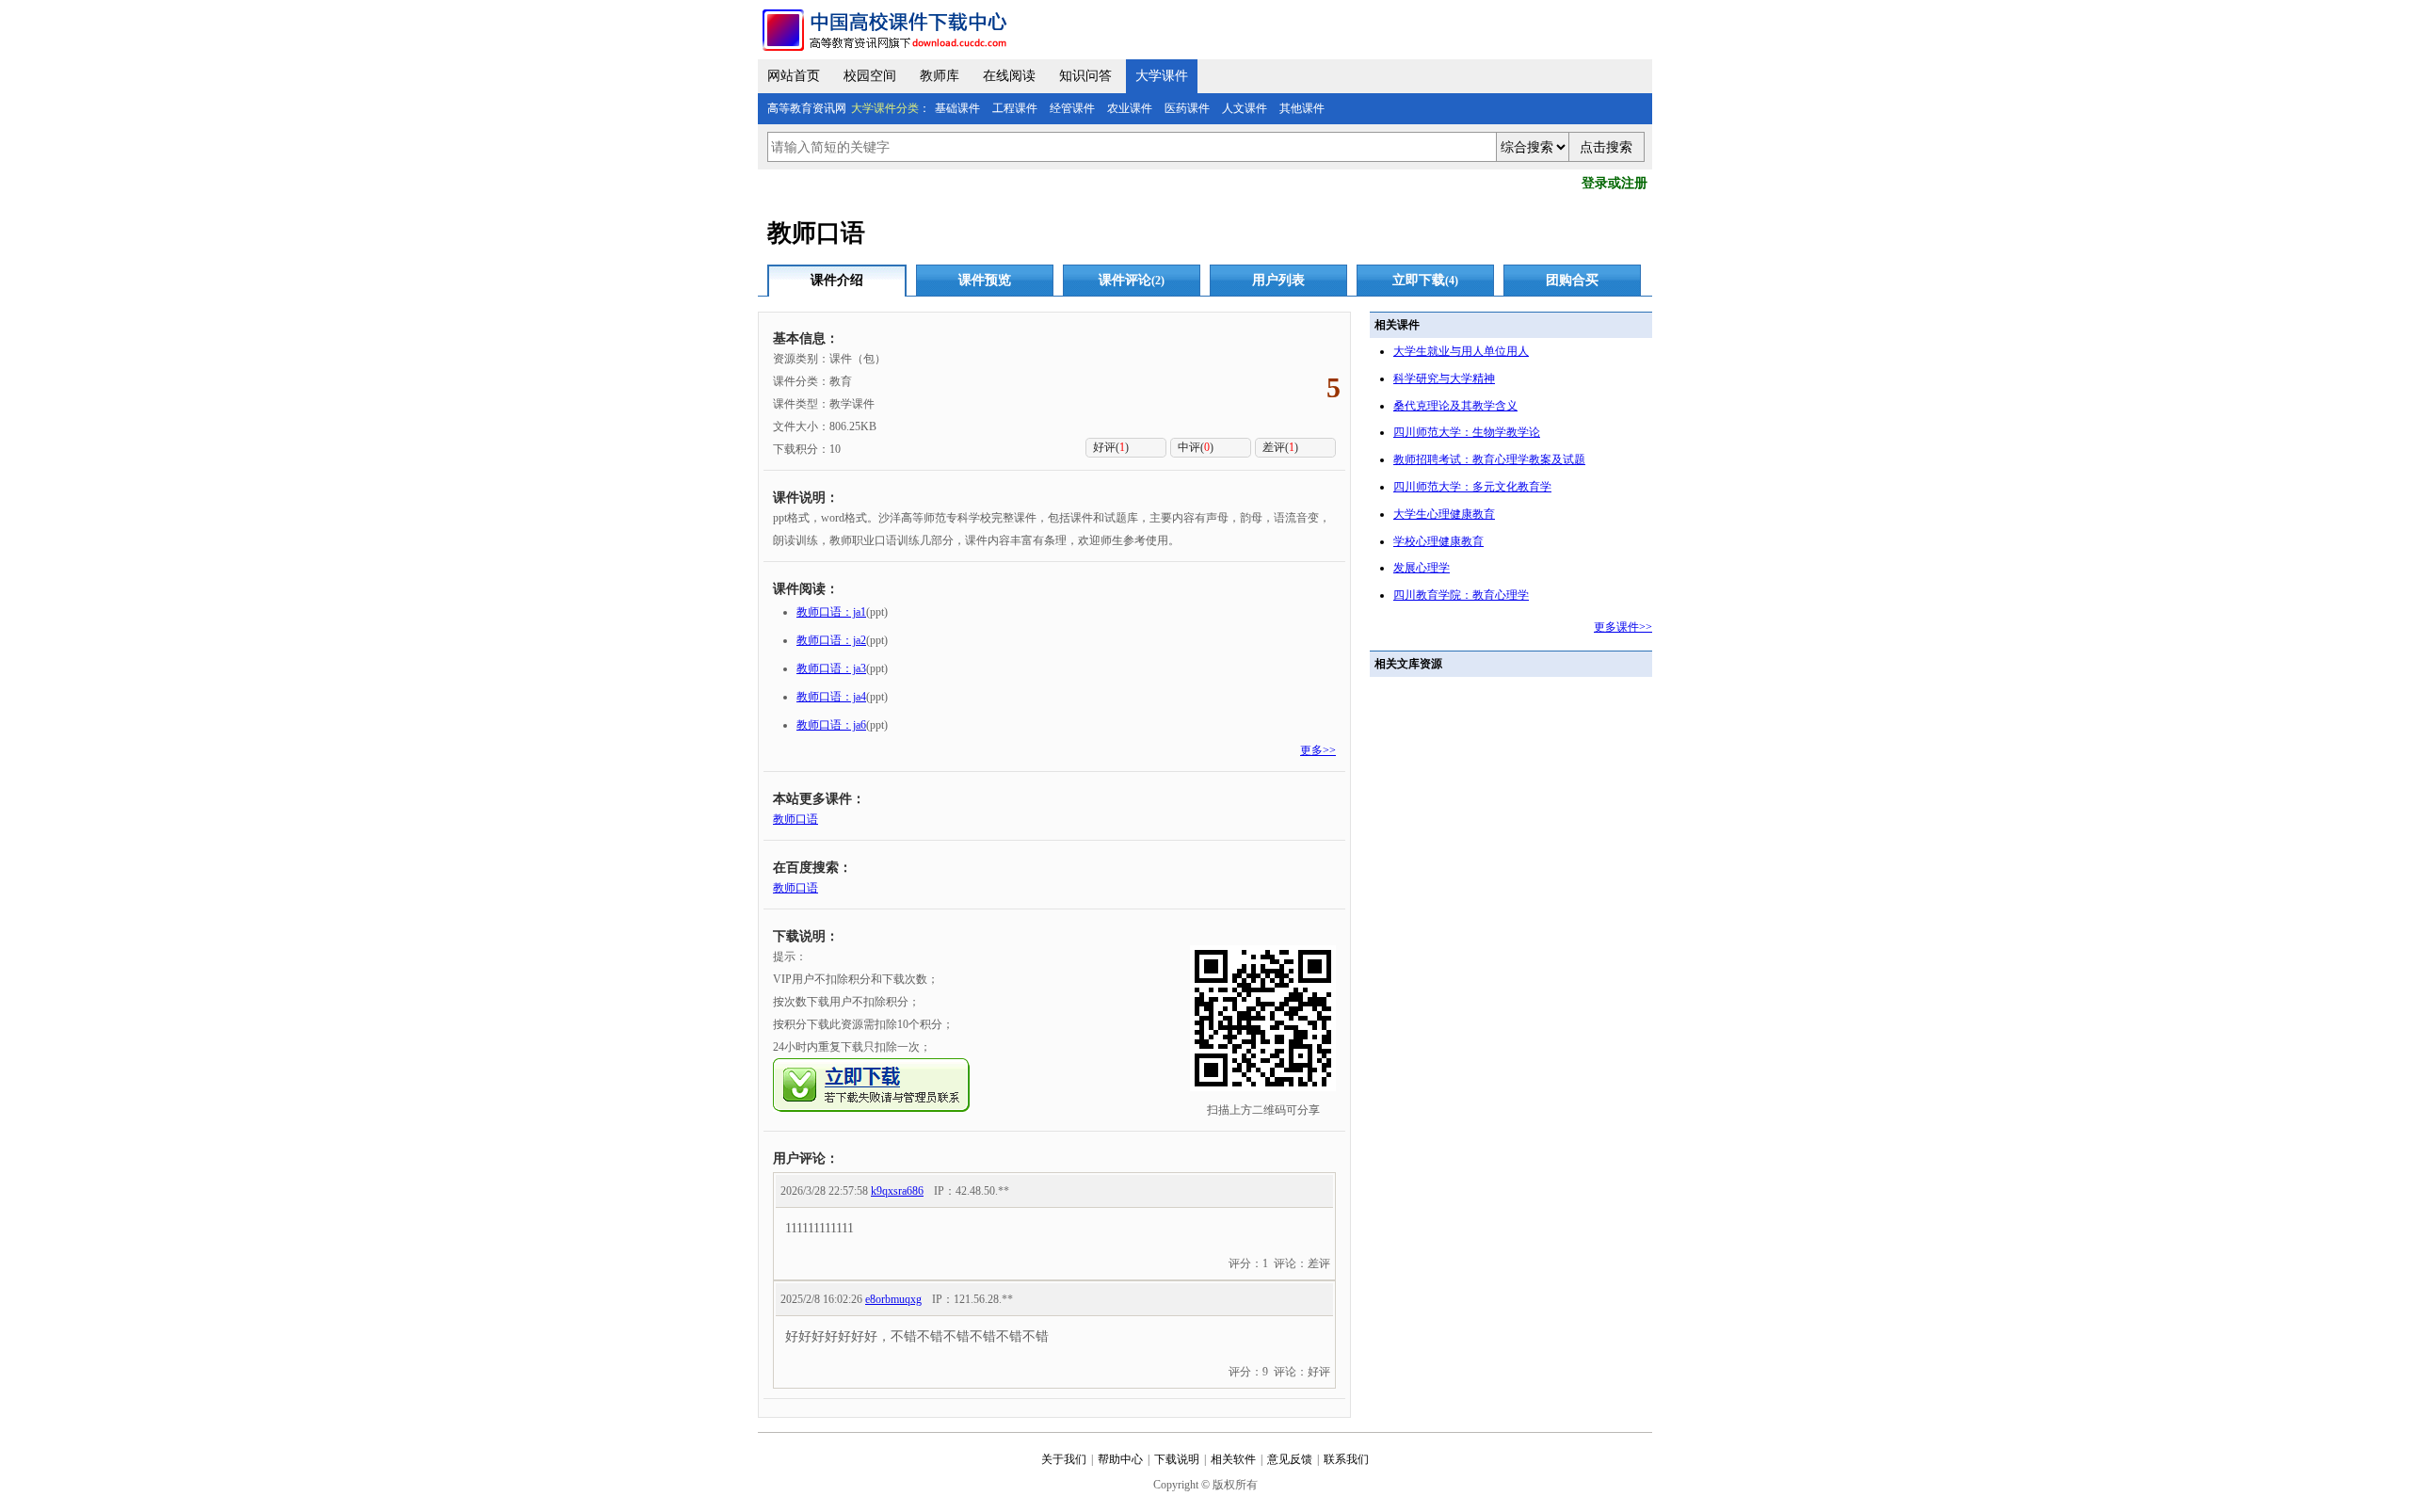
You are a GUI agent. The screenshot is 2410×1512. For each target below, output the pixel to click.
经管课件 (1072, 108)
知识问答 (1085, 76)
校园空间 (870, 76)
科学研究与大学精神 (1444, 378)
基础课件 (957, 108)
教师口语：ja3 (831, 668)
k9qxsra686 (897, 1191)
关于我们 (1064, 1459)
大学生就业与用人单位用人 (1461, 351)
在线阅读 (1009, 76)
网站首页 (794, 76)
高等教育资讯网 (807, 108)
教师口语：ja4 (831, 697)
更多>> (1318, 750)
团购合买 (1572, 280)
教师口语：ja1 (831, 612)
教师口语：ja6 (831, 725)
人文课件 (1245, 108)
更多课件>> (1623, 627)
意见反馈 (1290, 1459)
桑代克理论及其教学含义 (1455, 406)
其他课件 (1302, 108)
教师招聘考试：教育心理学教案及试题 (1489, 459)
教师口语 (795, 819)
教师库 (940, 76)
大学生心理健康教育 (1444, 514)
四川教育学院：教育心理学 (1461, 595)
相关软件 (1233, 1459)
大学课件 (1162, 76)
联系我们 (1346, 1459)
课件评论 (1132, 280)
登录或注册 (1615, 183)
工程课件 (1015, 108)
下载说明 (1177, 1459)
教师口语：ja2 (831, 640)
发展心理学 (1422, 568)
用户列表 (1278, 280)
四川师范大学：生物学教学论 (1467, 432)
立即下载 (1425, 280)
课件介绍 (837, 280)
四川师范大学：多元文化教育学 (1472, 487)
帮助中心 (1120, 1459)
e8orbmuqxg (893, 1299)
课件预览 (985, 280)
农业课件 (1130, 108)
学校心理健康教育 (1438, 541)
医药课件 (1187, 108)
